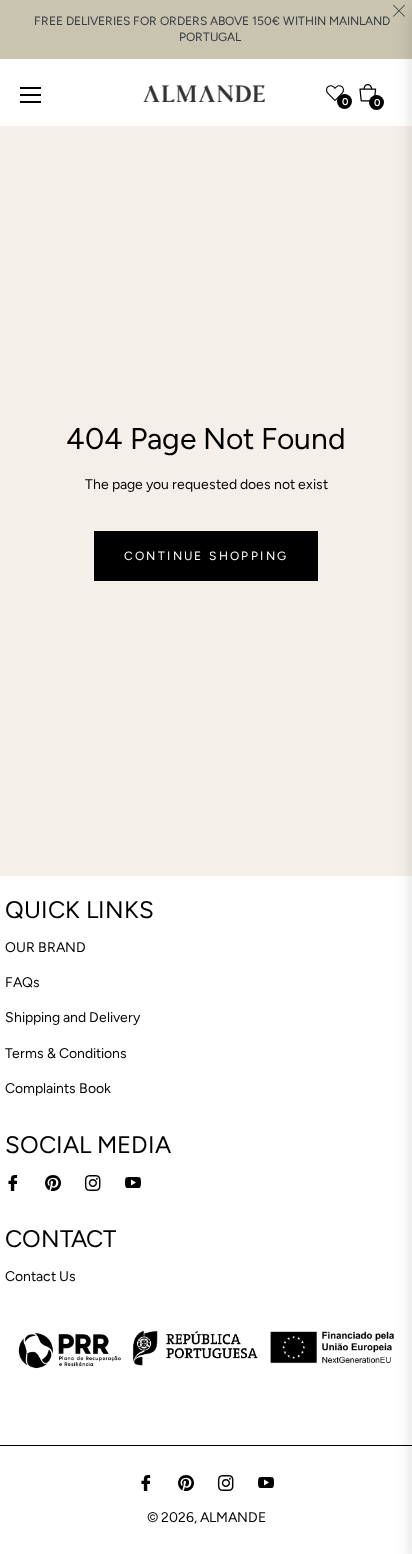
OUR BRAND (45, 947)
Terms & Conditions (66, 1053)
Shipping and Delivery (72, 1017)
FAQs (22, 982)
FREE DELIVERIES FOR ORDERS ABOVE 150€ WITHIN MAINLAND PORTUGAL (212, 29)
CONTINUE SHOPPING (206, 556)
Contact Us (40, 1276)
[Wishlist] (296, 89)
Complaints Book (58, 1088)
